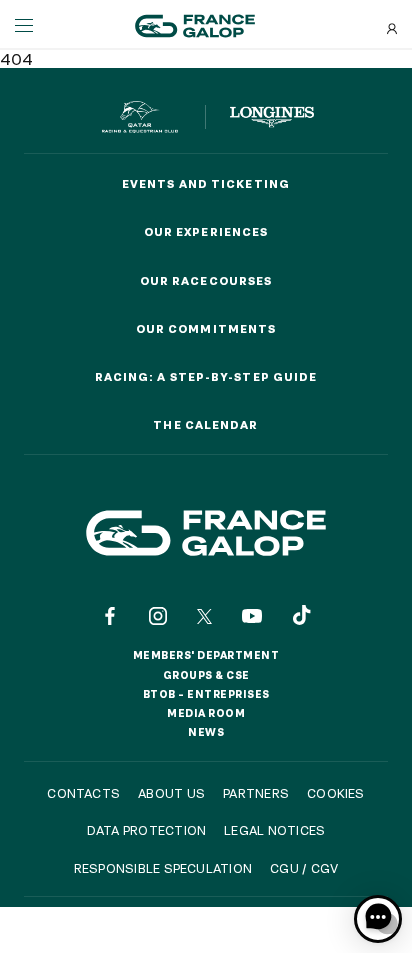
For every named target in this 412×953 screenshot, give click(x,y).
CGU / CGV (304, 868)
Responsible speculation (163, 868)
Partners (256, 793)
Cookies (336, 793)
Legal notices (274, 830)
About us (171, 793)
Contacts (83, 793)
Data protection (147, 830)
